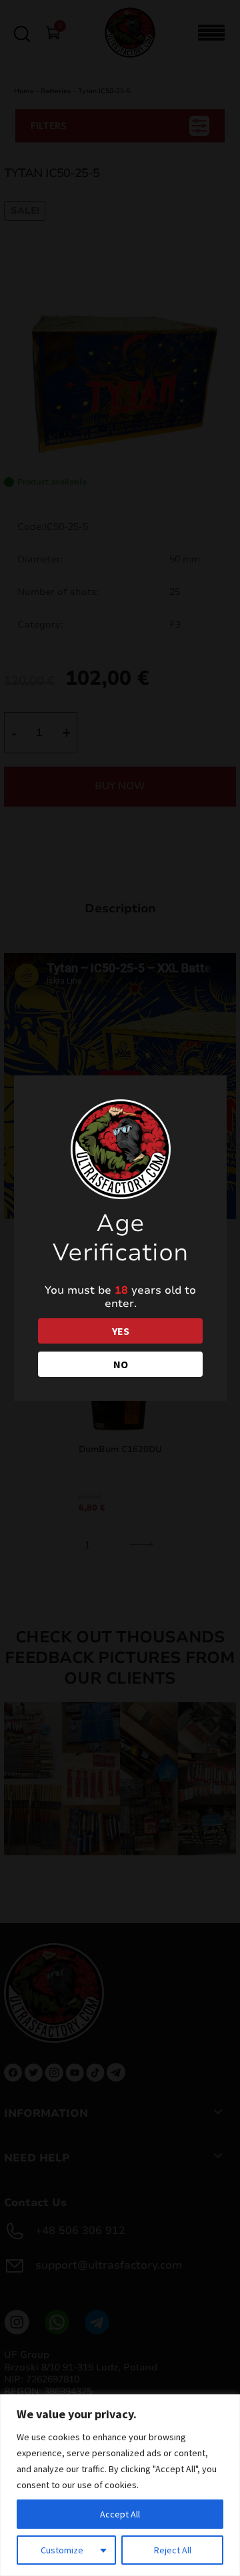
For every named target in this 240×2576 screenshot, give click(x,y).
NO (121, 1364)
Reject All (173, 2550)
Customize (62, 2550)
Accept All (120, 2514)
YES (121, 1331)
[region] (120, 2485)
